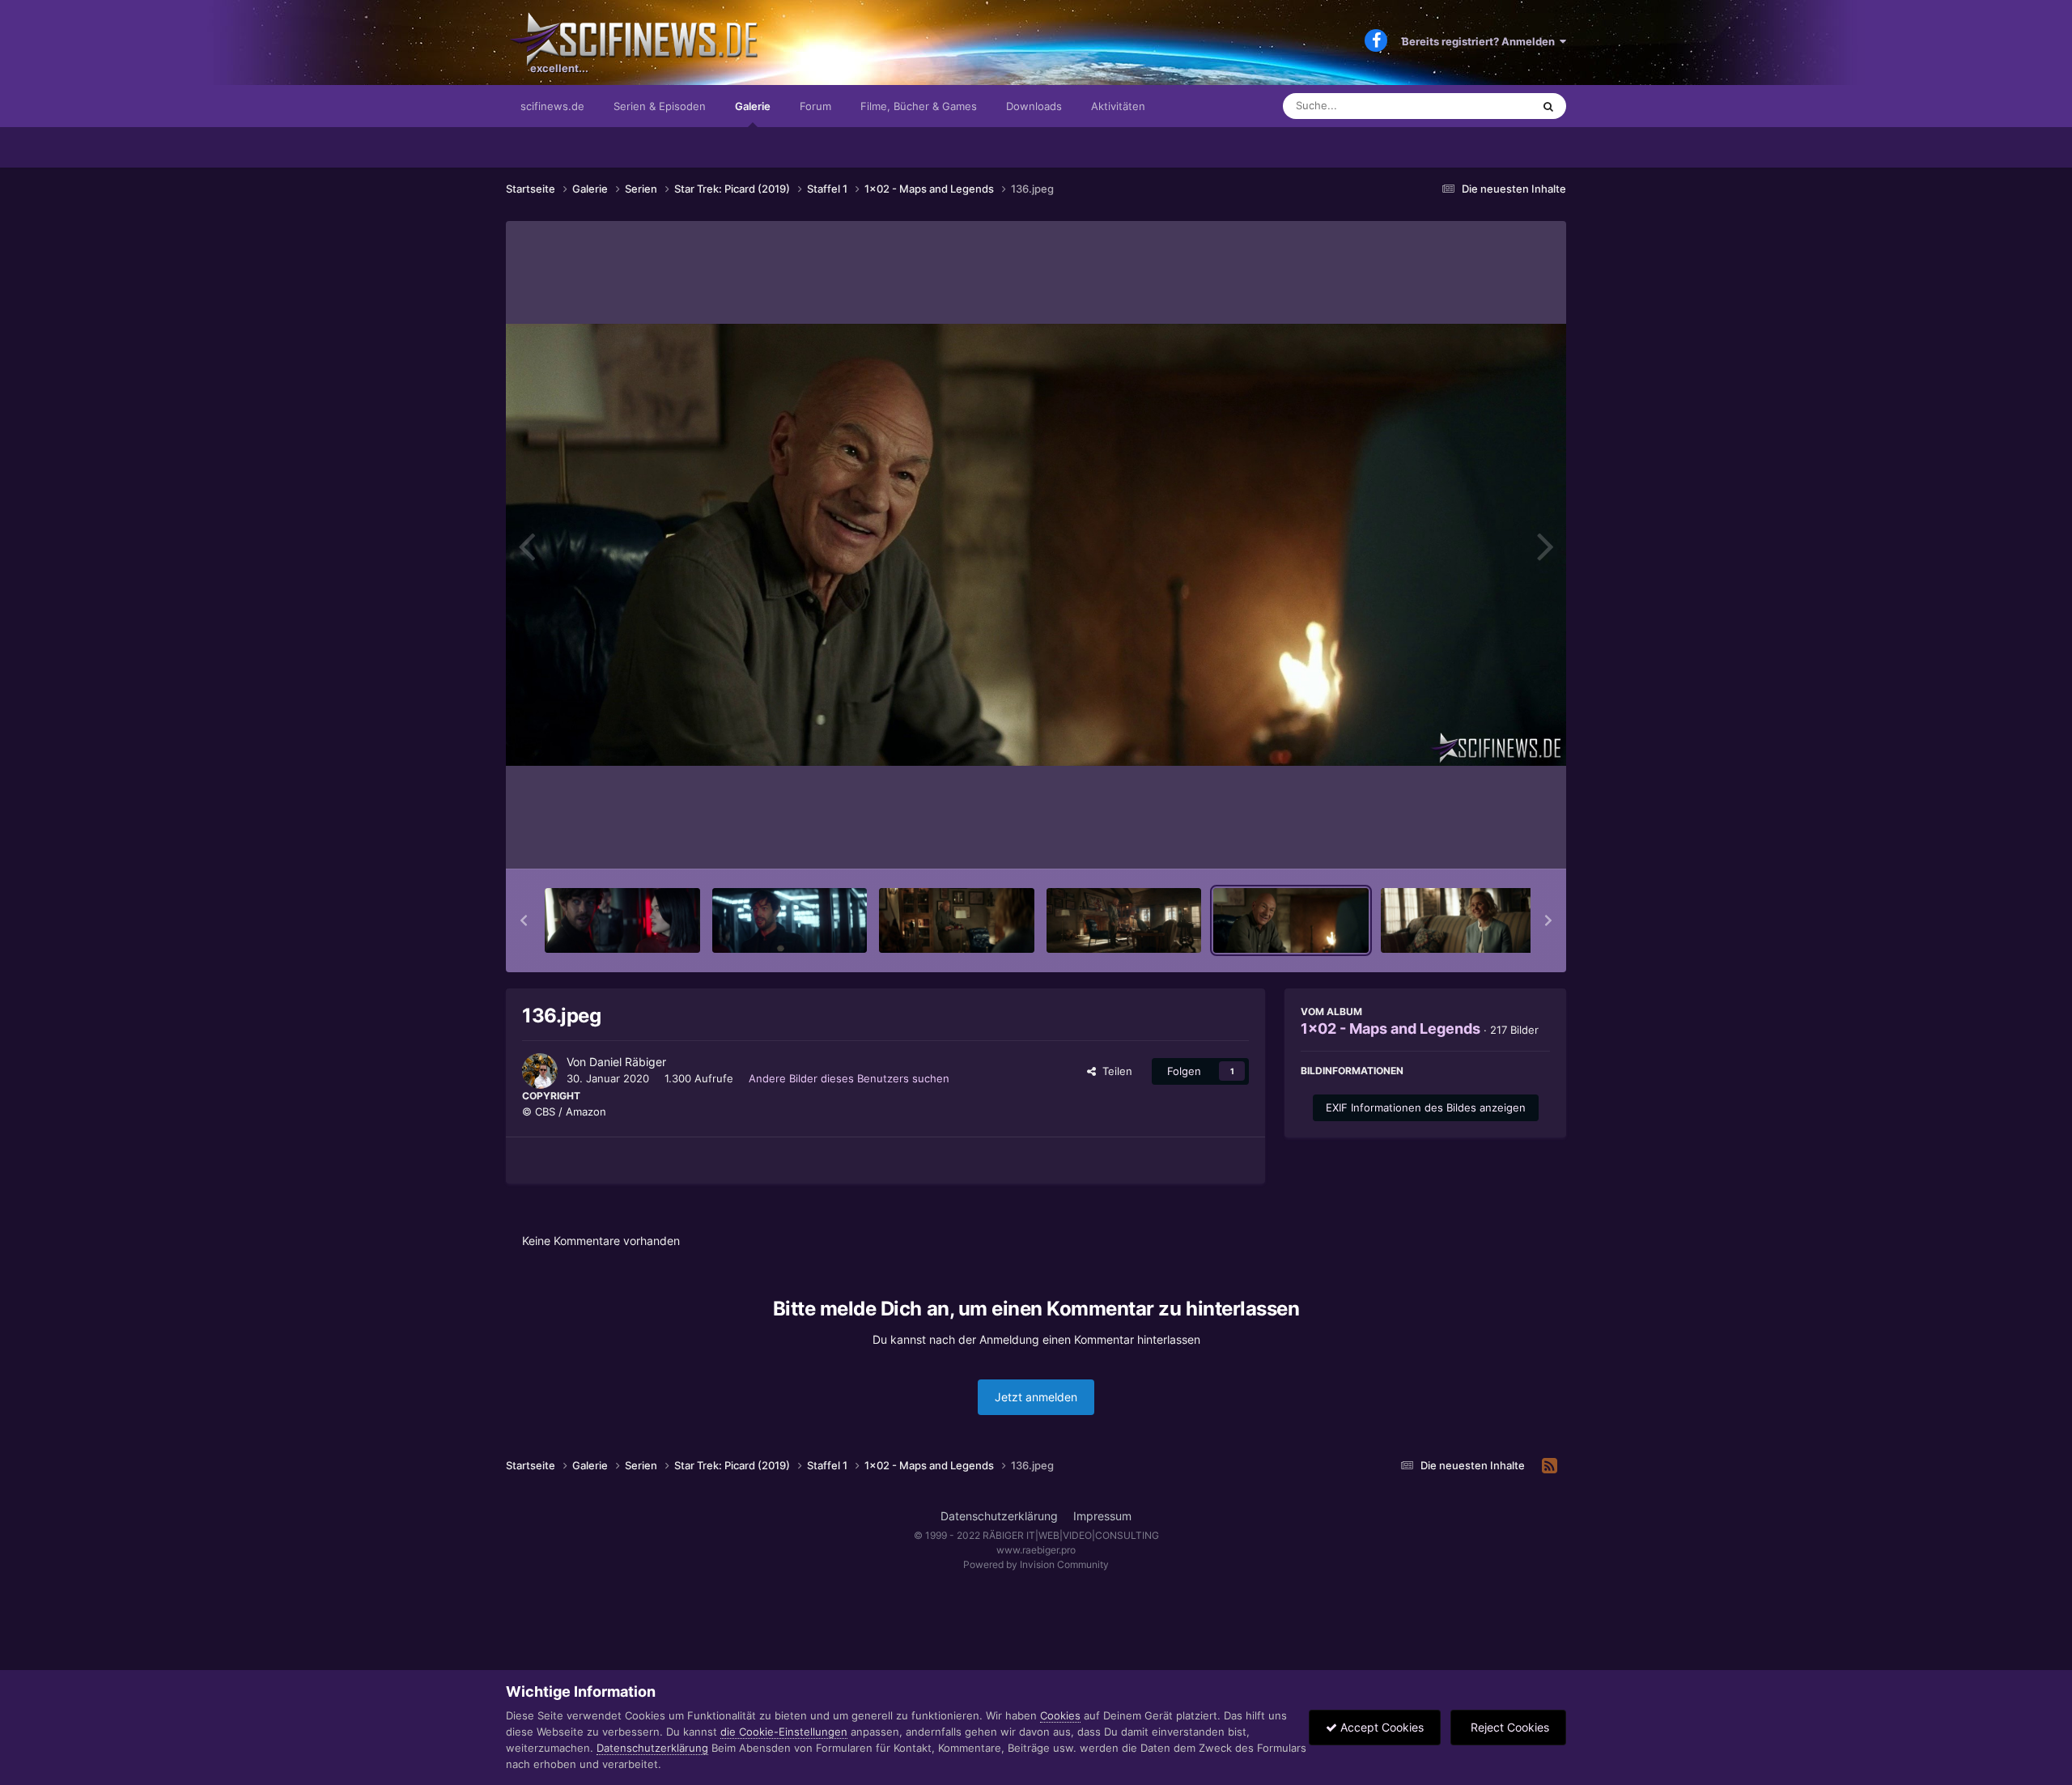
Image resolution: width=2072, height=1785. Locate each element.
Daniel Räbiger (628, 1062)
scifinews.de (552, 106)
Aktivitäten (1118, 106)
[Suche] (1548, 106)
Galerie (753, 106)
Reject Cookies (1508, 1727)
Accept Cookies (1380, 1727)
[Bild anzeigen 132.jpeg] (622, 920)
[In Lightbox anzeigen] (1036, 545)
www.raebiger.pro (1036, 1550)
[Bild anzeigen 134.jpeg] (957, 920)
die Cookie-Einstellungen (784, 1732)
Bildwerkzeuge (1492, 839)
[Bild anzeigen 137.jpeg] (1458, 920)
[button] (524, 920)
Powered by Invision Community (1036, 1564)
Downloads (1034, 106)
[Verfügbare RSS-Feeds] (1550, 1466)
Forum (815, 106)
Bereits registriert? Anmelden (1481, 41)
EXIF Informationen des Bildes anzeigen (1426, 1107)
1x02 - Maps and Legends (1391, 1028)
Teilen (1114, 1071)
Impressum (1102, 1516)
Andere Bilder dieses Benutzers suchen (849, 1078)
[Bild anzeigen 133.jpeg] (790, 920)
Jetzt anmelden (1036, 1397)
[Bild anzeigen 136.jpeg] (1291, 920)
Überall (1492, 106)
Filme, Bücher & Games (919, 106)
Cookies (1060, 1715)
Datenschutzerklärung (999, 1516)
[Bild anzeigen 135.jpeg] (1124, 920)
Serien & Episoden (660, 106)
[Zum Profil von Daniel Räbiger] (540, 1071)
